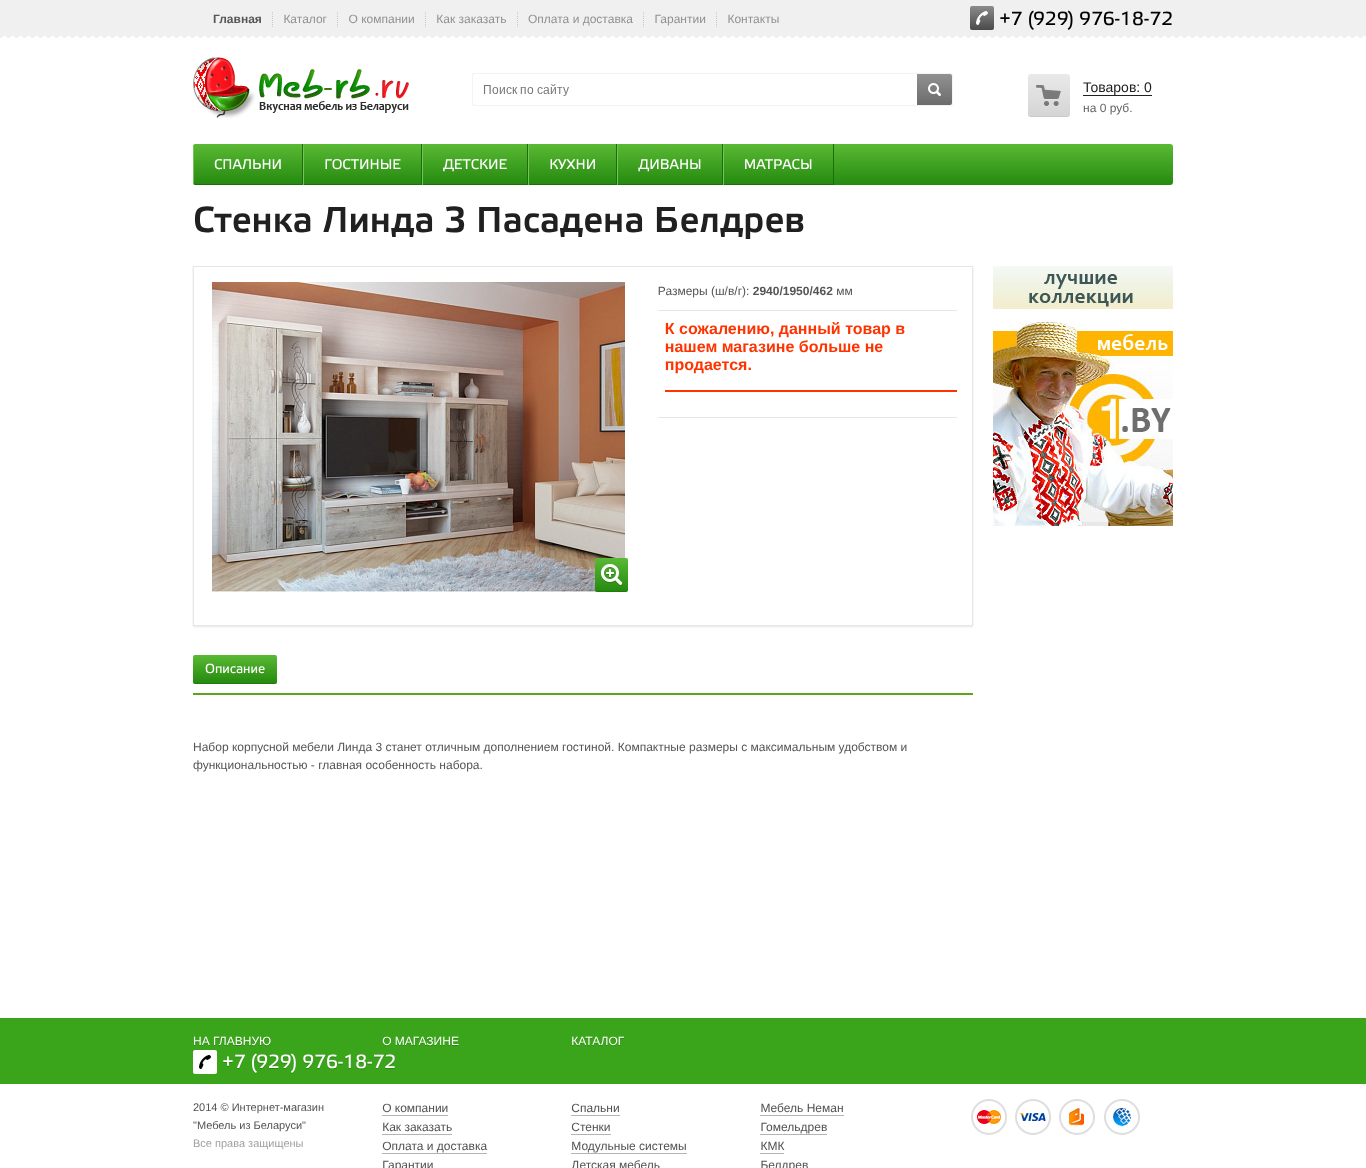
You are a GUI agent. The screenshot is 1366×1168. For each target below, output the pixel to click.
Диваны (670, 165)
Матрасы (778, 165)
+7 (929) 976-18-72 (1086, 20)
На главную (232, 1041)
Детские (475, 165)
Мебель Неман (801, 1108)
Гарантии (680, 19)
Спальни (248, 165)
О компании (382, 19)
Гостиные (362, 165)
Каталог (305, 19)
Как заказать (471, 19)
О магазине (420, 1041)
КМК (772, 1146)
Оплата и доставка (580, 19)
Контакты (753, 19)
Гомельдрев (793, 1127)
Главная (237, 19)
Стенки (590, 1127)
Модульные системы (628, 1146)
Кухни (572, 165)
